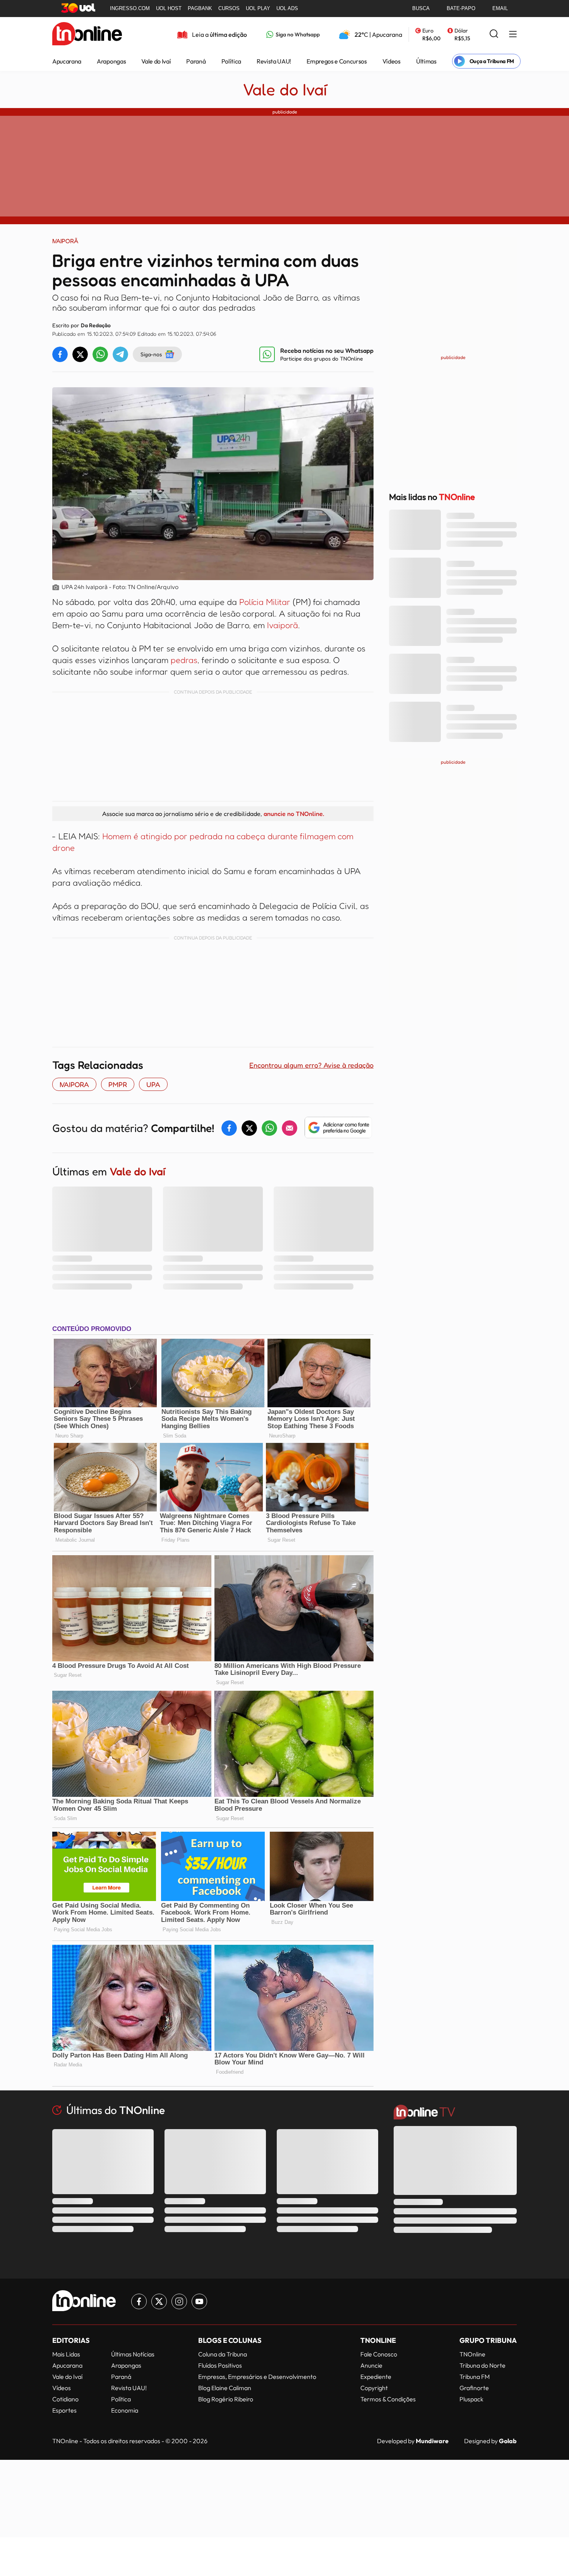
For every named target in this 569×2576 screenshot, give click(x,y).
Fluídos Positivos (220, 2365)
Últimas (426, 61)
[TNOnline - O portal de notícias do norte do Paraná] (87, 34)
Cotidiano (65, 2399)
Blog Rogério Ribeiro (226, 2399)
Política (231, 61)
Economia (125, 2410)
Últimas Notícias (133, 2354)
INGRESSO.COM (130, 8)
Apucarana (67, 61)
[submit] (494, 34)
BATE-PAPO (461, 8)
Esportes (64, 2410)
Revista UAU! (274, 61)
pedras (184, 660)
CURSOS (229, 8)
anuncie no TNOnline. (294, 814)
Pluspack (471, 2399)
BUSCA (421, 8)
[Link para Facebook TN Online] (139, 2301)
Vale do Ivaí (156, 61)
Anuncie (371, 2365)
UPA (153, 1084)
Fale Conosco (379, 2354)
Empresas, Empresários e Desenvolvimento (257, 2377)
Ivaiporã (281, 625)
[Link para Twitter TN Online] (159, 2301)
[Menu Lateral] (513, 35)
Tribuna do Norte (482, 2365)
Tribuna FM (475, 2377)
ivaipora (74, 1084)
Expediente (376, 2377)
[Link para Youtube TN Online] (199, 2301)
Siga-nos (151, 354)
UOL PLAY (258, 8)
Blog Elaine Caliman (225, 2388)
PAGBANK (200, 8)
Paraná (196, 61)
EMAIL (500, 8)
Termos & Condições (388, 2399)
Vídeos (392, 61)
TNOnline (472, 2354)
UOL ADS (287, 8)
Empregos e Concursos (337, 61)
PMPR (118, 1084)
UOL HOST (169, 8)
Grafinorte (474, 2388)
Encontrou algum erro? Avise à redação (311, 1065)
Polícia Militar (265, 602)
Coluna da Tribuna (223, 2354)
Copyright (374, 2388)
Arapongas (111, 61)
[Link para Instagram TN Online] (179, 2301)
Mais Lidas (66, 2354)
